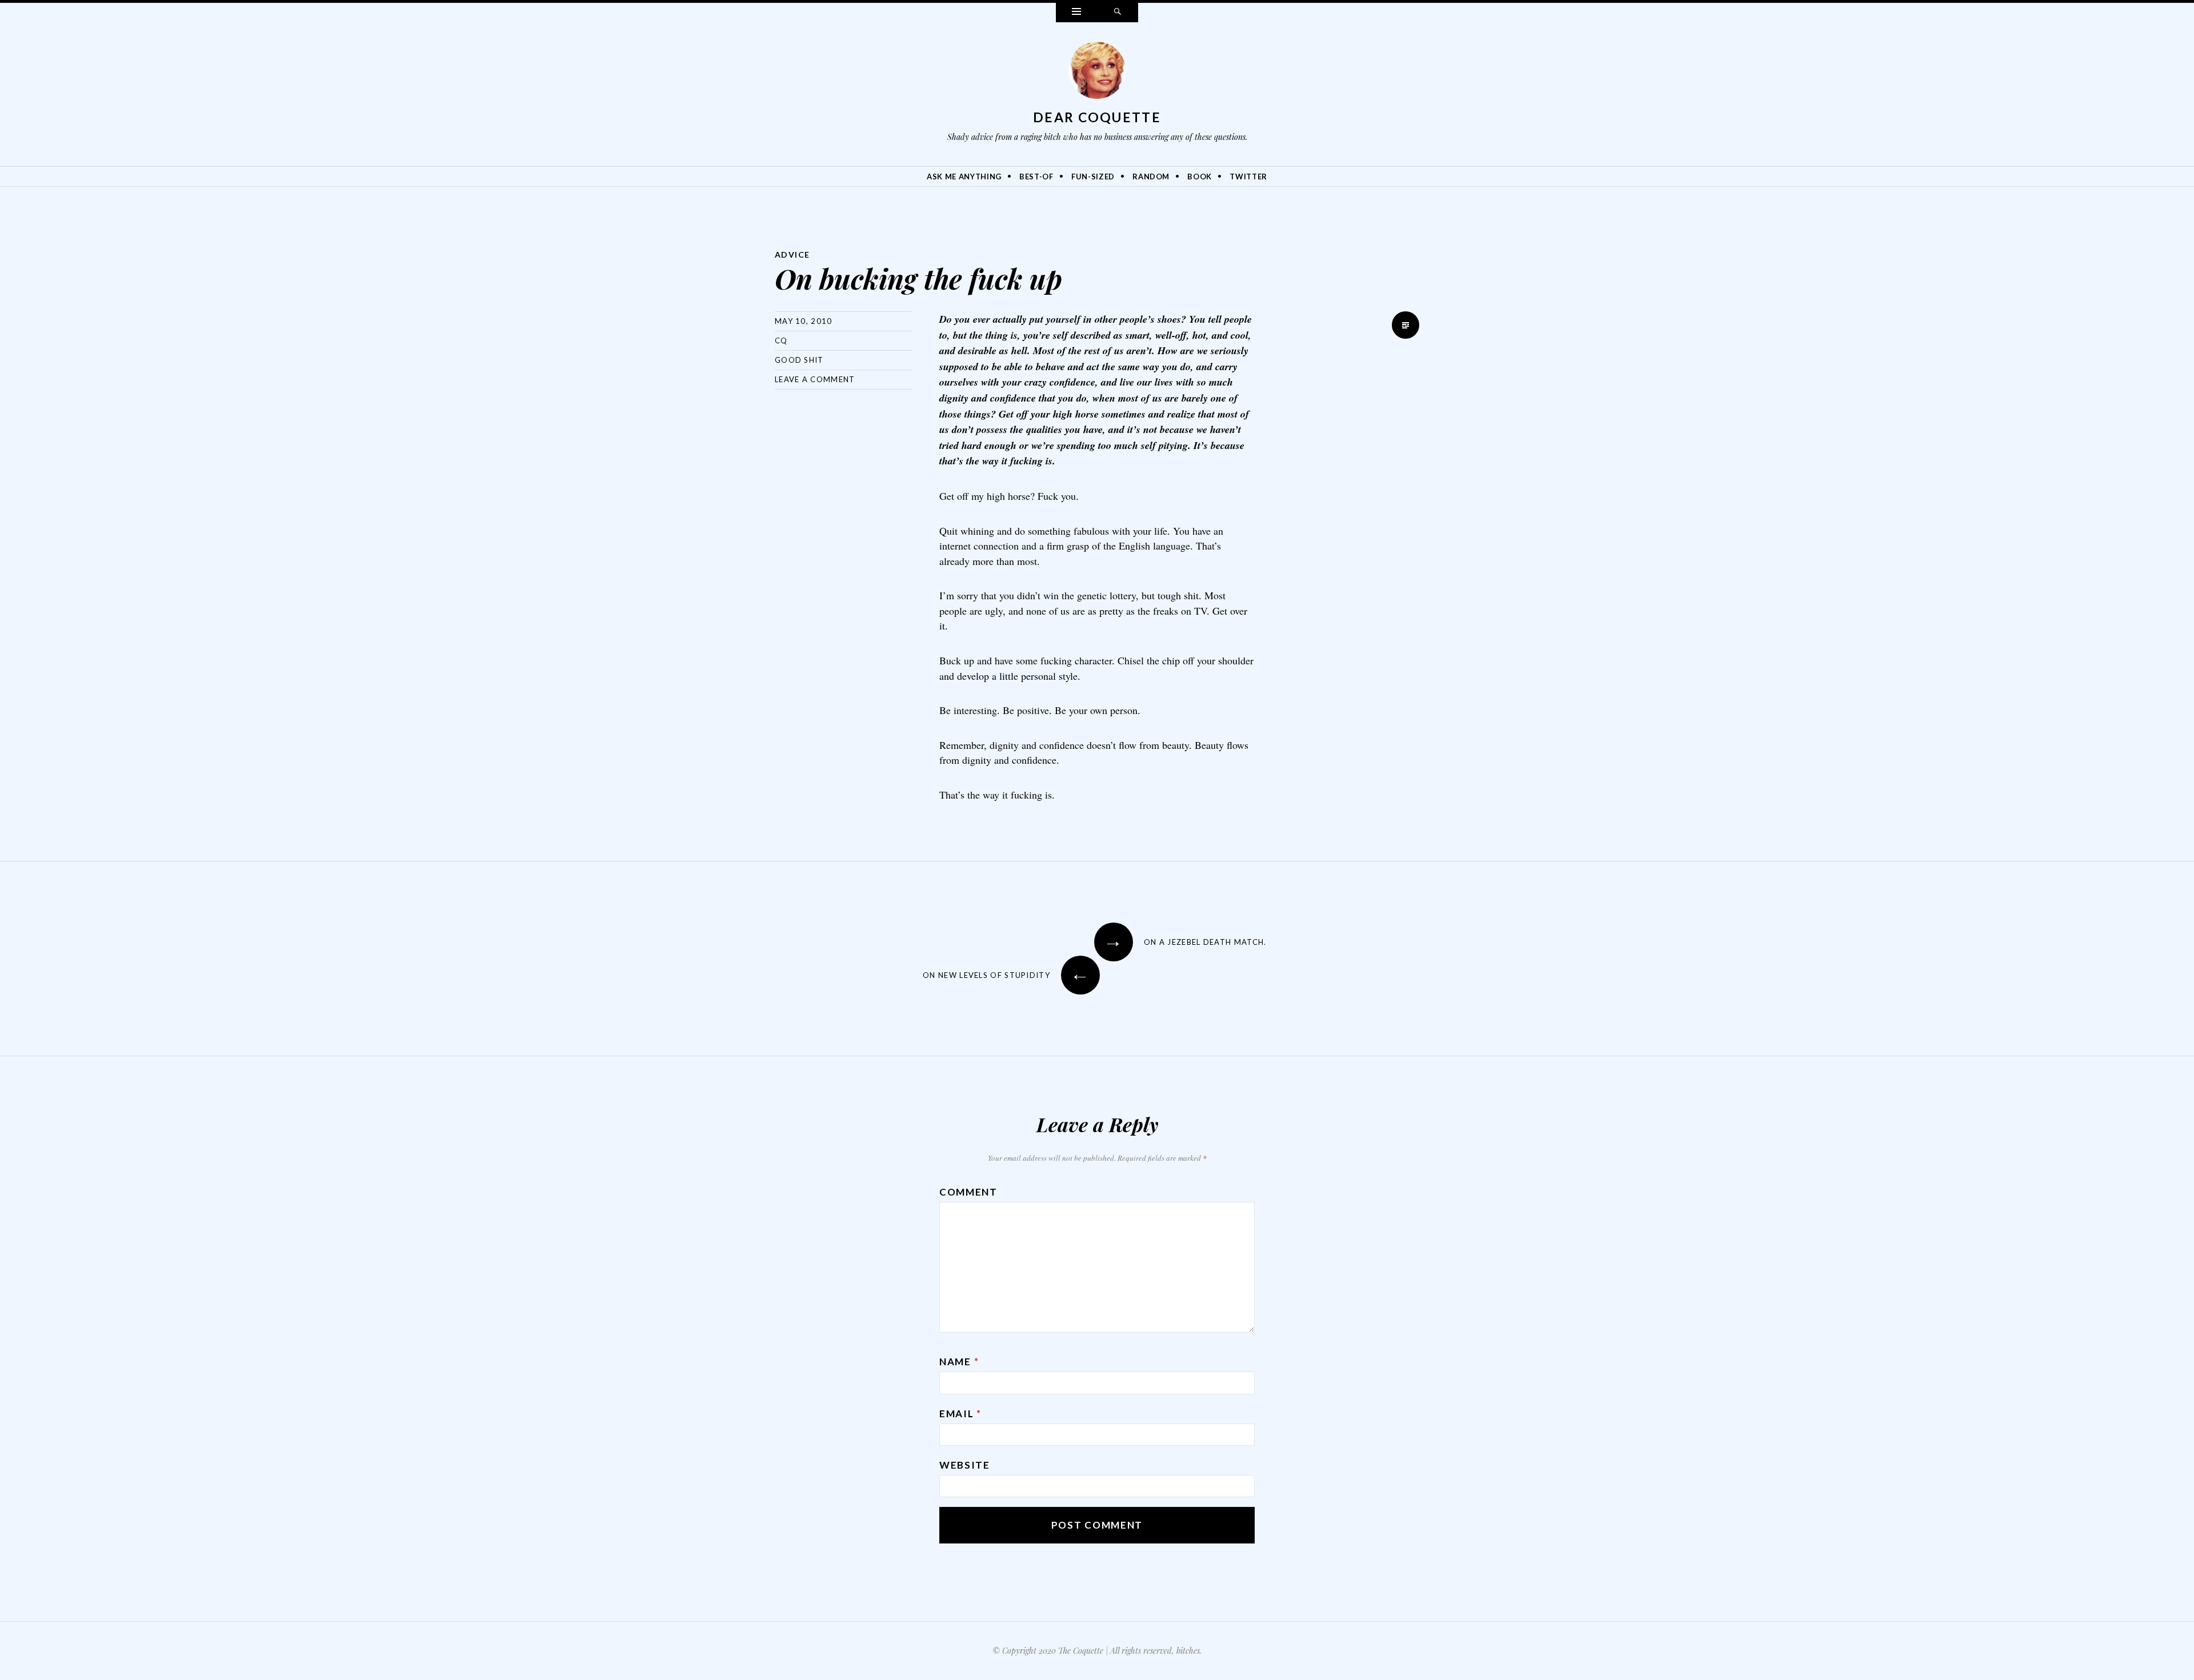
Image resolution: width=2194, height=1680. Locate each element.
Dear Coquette (1097, 117)
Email (960, 1414)
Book (1200, 177)
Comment (968, 1192)
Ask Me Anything (964, 177)
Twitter (1248, 177)
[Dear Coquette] (1097, 73)
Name (959, 1362)
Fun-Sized (1093, 177)
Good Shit (799, 360)
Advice (792, 254)
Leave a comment (815, 379)
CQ (781, 340)
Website (965, 1465)
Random (1151, 177)
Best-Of (1036, 177)
